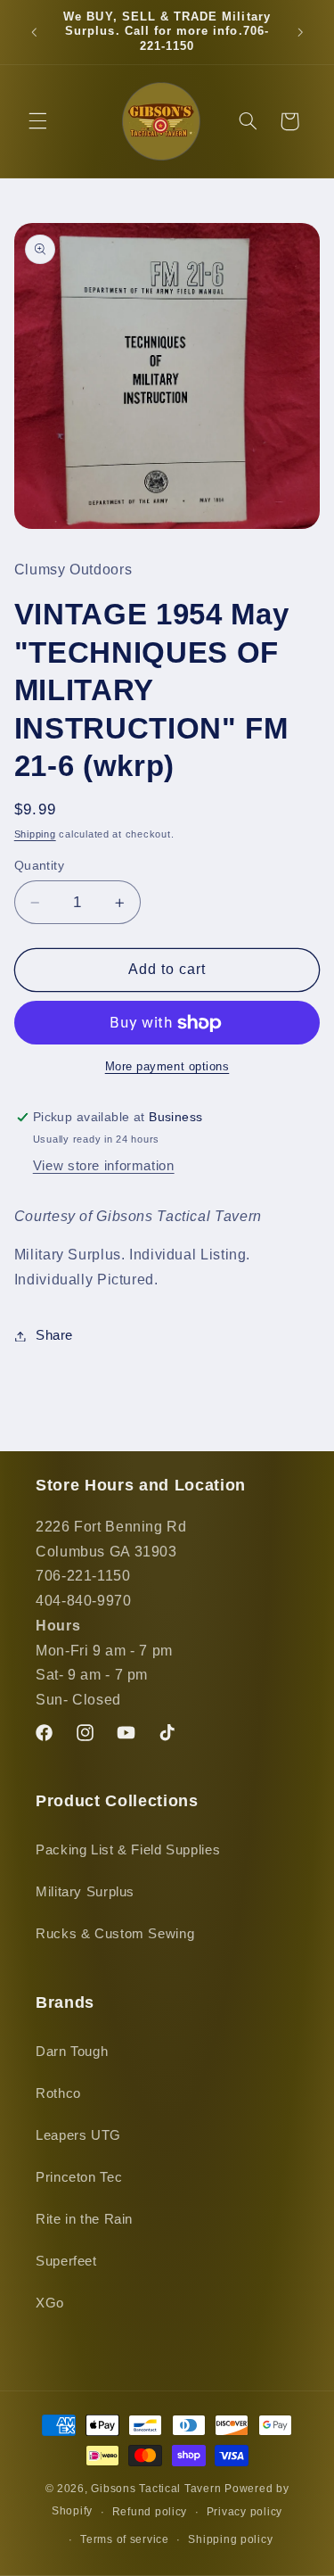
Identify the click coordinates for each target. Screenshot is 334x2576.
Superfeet (66, 2261)
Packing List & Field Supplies (128, 1850)
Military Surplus (85, 1892)
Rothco (58, 2093)
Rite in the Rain (84, 2219)
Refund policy (150, 2512)
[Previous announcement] (34, 32)
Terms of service (125, 2539)
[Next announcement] (300, 32)
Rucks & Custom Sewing (115, 1934)
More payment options (167, 1067)
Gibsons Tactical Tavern (156, 2489)
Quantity (39, 866)
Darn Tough (72, 2052)
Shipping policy (230, 2539)
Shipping (35, 834)
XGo (50, 2303)
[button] (37, 121)
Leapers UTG (78, 2135)
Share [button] (54, 1335)
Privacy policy (244, 2512)
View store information (104, 1166)
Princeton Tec (79, 2177)
